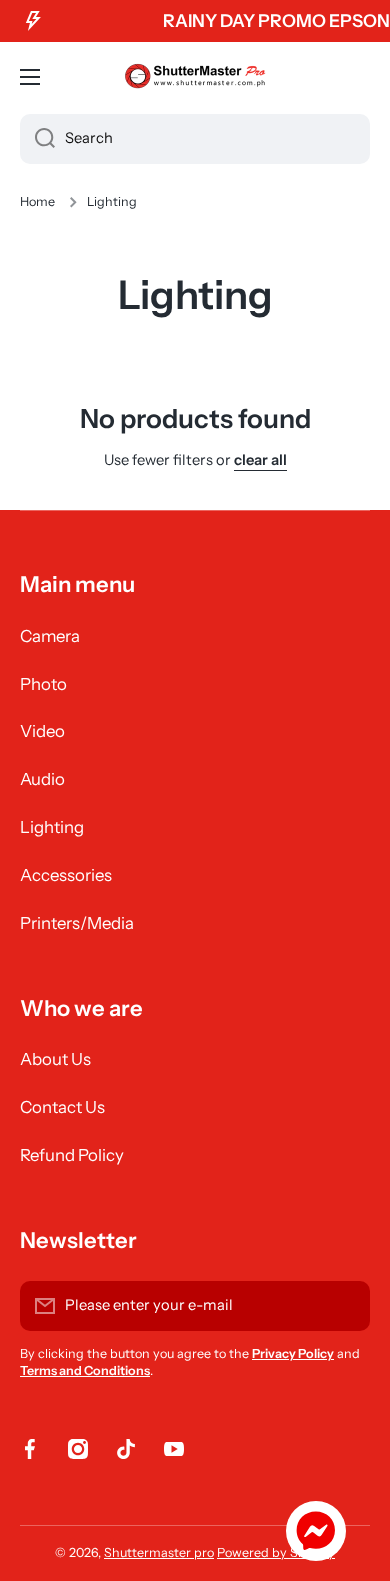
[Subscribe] (345, 1306)
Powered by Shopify (276, 1552)
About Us (55, 1059)
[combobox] (195, 139)
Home (37, 201)
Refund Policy (72, 1155)
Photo (43, 684)
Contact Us (62, 1107)
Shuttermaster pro (159, 1552)
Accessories (66, 875)
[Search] (37, 139)
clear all (260, 460)
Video (42, 731)
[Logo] (195, 77)
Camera (50, 636)
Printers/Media (77, 923)
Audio (42, 779)
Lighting (52, 827)
